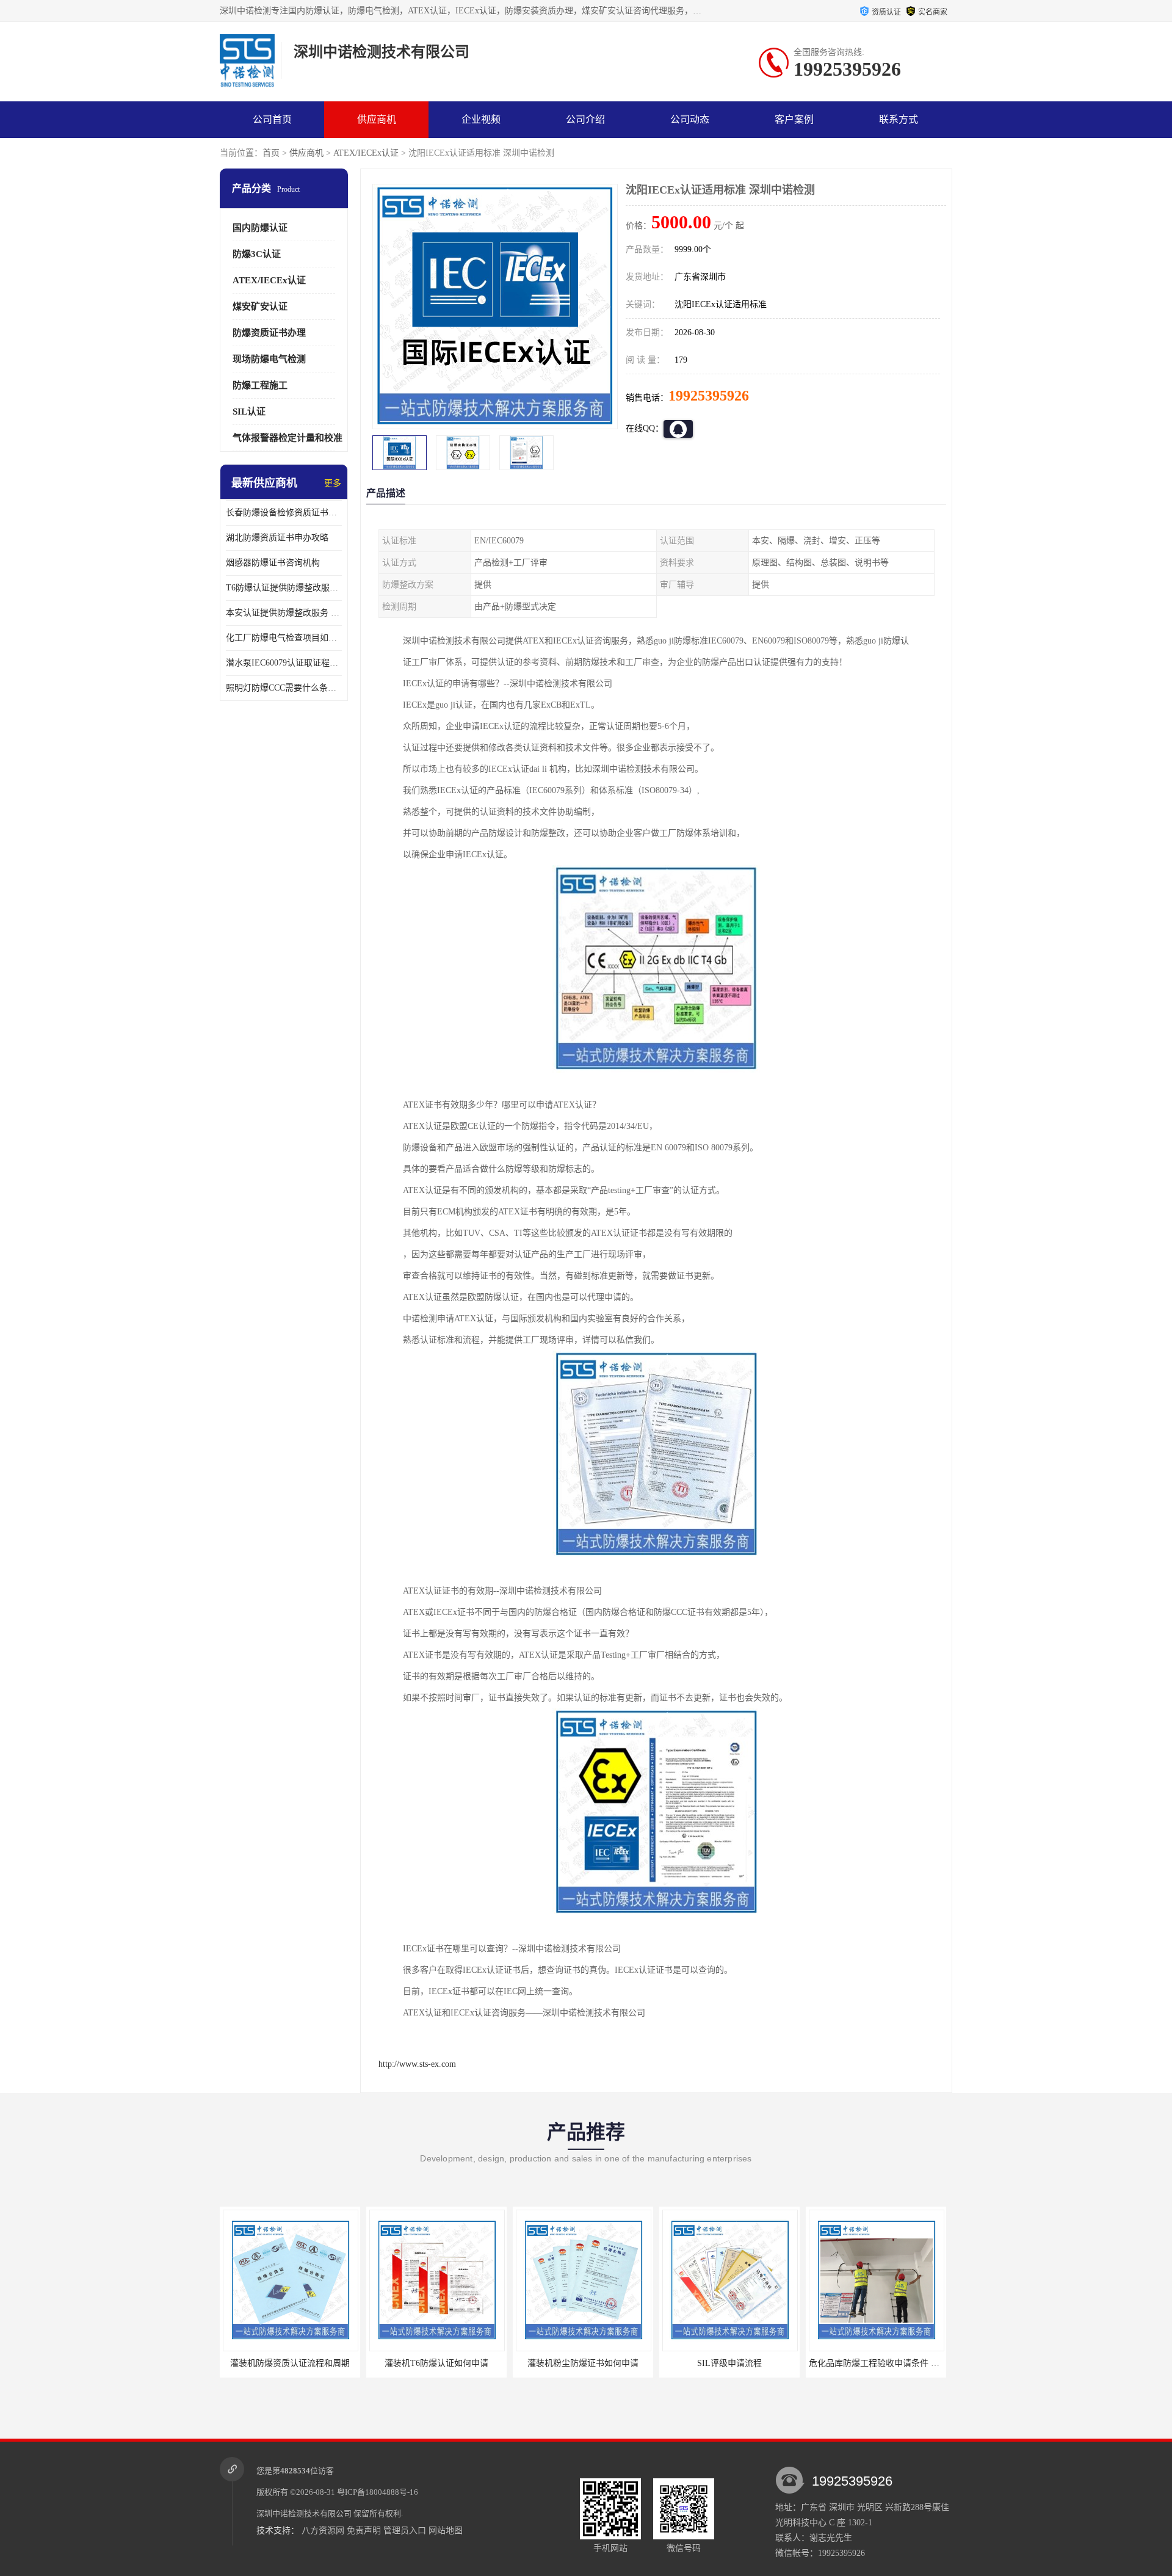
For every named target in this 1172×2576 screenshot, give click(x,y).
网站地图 (446, 2531)
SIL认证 (249, 412)
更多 (333, 483)
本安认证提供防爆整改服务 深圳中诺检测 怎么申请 (284, 613)
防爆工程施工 (260, 385)
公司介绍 (585, 119)
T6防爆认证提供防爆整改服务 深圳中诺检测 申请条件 (284, 588)
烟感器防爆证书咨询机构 (273, 563)
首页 (271, 153)
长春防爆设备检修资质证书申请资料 (284, 513)
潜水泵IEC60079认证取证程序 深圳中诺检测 (284, 663)
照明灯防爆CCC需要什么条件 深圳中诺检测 (284, 688)
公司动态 (690, 119)
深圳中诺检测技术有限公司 (304, 2513)
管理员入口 (405, 2531)
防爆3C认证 (257, 254)
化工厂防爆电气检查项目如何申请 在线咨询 (284, 638)
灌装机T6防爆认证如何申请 (290, 2363)
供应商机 (377, 119)
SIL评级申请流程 (583, 2363)
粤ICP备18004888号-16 (378, 2492)
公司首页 (272, 119)
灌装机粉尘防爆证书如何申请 (436, 2363)
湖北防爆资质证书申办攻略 (277, 538)
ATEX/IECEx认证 (366, 153)
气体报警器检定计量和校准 (288, 438)
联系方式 (899, 119)
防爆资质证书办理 (269, 333)
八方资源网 (323, 2531)
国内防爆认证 (260, 228)
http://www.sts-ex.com (417, 2064)
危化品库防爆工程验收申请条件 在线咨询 (740, 2363)
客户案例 (794, 119)
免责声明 (364, 2531)
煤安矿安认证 (260, 307)
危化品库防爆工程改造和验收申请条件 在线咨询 (900, 2363)
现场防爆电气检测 (269, 359)
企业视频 (481, 119)
